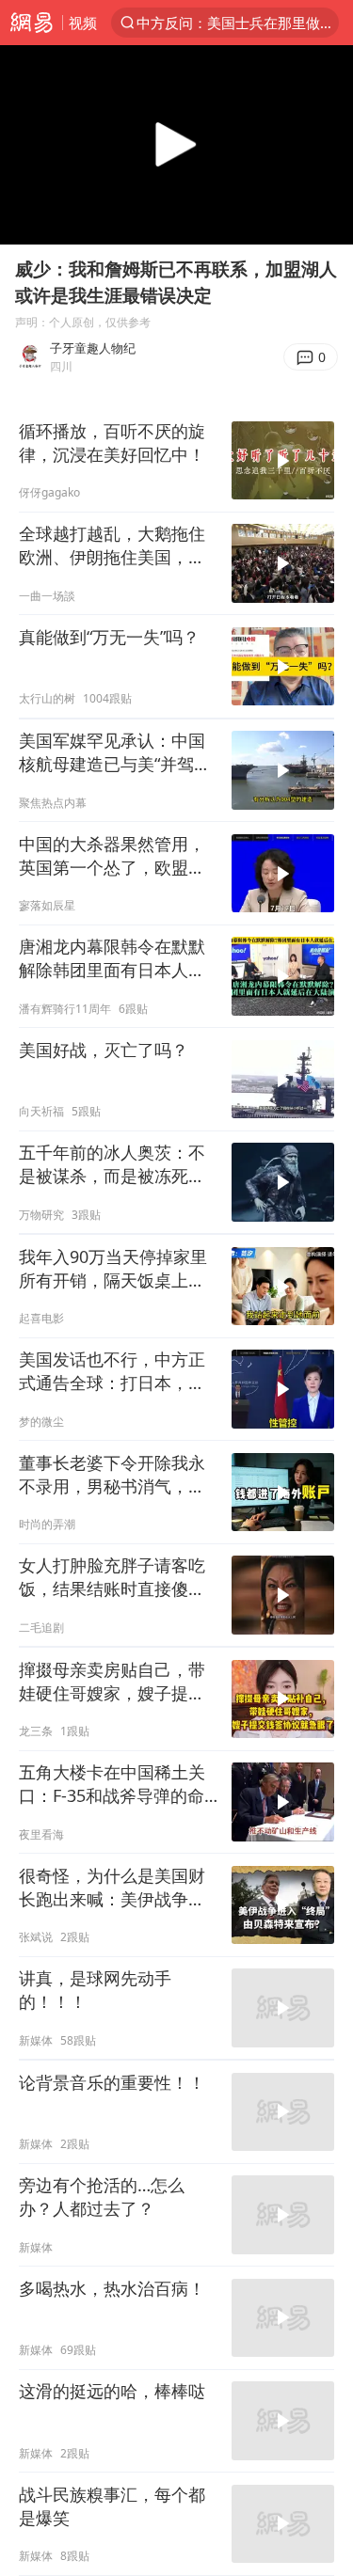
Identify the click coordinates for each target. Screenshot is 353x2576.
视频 (83, 23)
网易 (31, 23)
